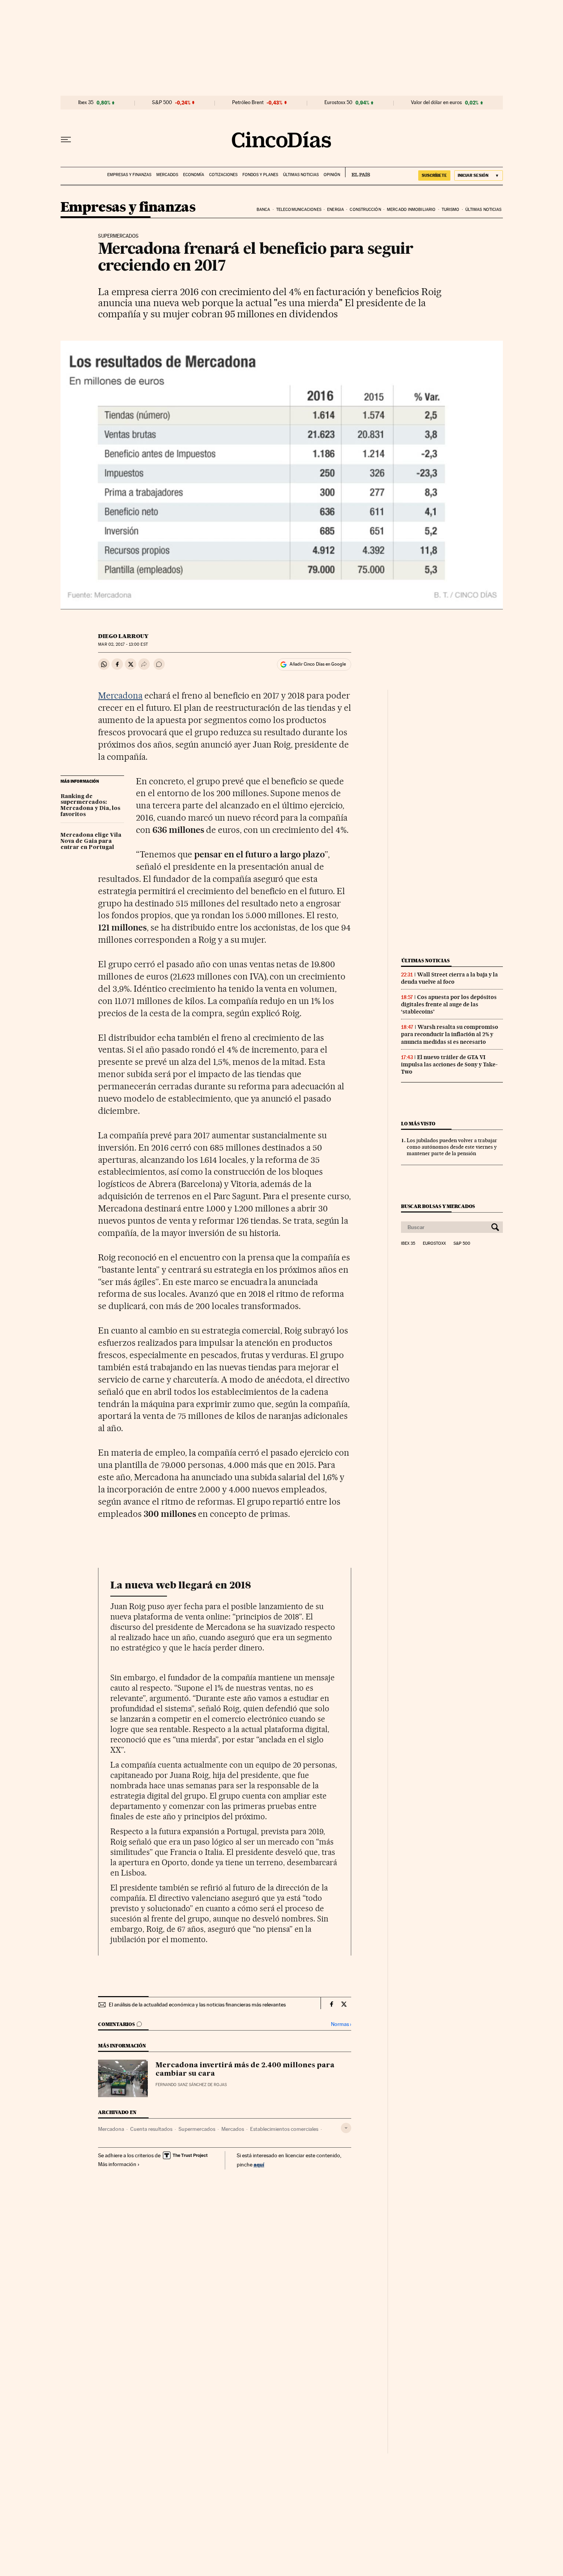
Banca (263, 210)
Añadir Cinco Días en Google (318, 664)
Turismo (451, 210)
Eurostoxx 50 (338, 103)
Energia (336, 210)
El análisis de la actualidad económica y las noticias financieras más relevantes (197, 2005)
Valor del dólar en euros (436, 103)
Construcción (365, 210)
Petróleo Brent (248, 103)
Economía (194, 175)
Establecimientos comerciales (284, 2129)
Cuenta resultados (151, 2129)
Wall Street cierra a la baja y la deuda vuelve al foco (449, 978)
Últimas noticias (301, 175)
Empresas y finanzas (129, 175)
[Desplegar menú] (66, 140)
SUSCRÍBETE (434, 175)
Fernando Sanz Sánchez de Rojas (191, 2085)
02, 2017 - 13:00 (123, 644)
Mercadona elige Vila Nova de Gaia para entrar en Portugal (91, 841)
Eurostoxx (434, 1244)
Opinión (332, 175)
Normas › (341, 2024)
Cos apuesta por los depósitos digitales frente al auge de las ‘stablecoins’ (449, 1004)
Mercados (167, 175)
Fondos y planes (260, 175)
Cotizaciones (223, 175)
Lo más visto (418, 1124)
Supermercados (197, 2129)
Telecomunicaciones (299, 210)
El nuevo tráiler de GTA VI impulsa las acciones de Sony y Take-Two (449, 1064)
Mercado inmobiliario (411, 210)
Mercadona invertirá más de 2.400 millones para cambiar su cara (245, 2070)
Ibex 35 (86, 103)
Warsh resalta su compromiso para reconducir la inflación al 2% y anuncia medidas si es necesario (450, 1034)
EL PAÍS (358, 172)
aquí (259, 2164)
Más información (117, 2164)
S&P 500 (162, 103)
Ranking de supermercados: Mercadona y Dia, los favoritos (90, 806)
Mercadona (120, 695)
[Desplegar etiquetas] (346, 2128)
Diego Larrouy (123, 636)
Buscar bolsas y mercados (438, 1206)
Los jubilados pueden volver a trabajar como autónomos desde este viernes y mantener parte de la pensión (452, 1147)
